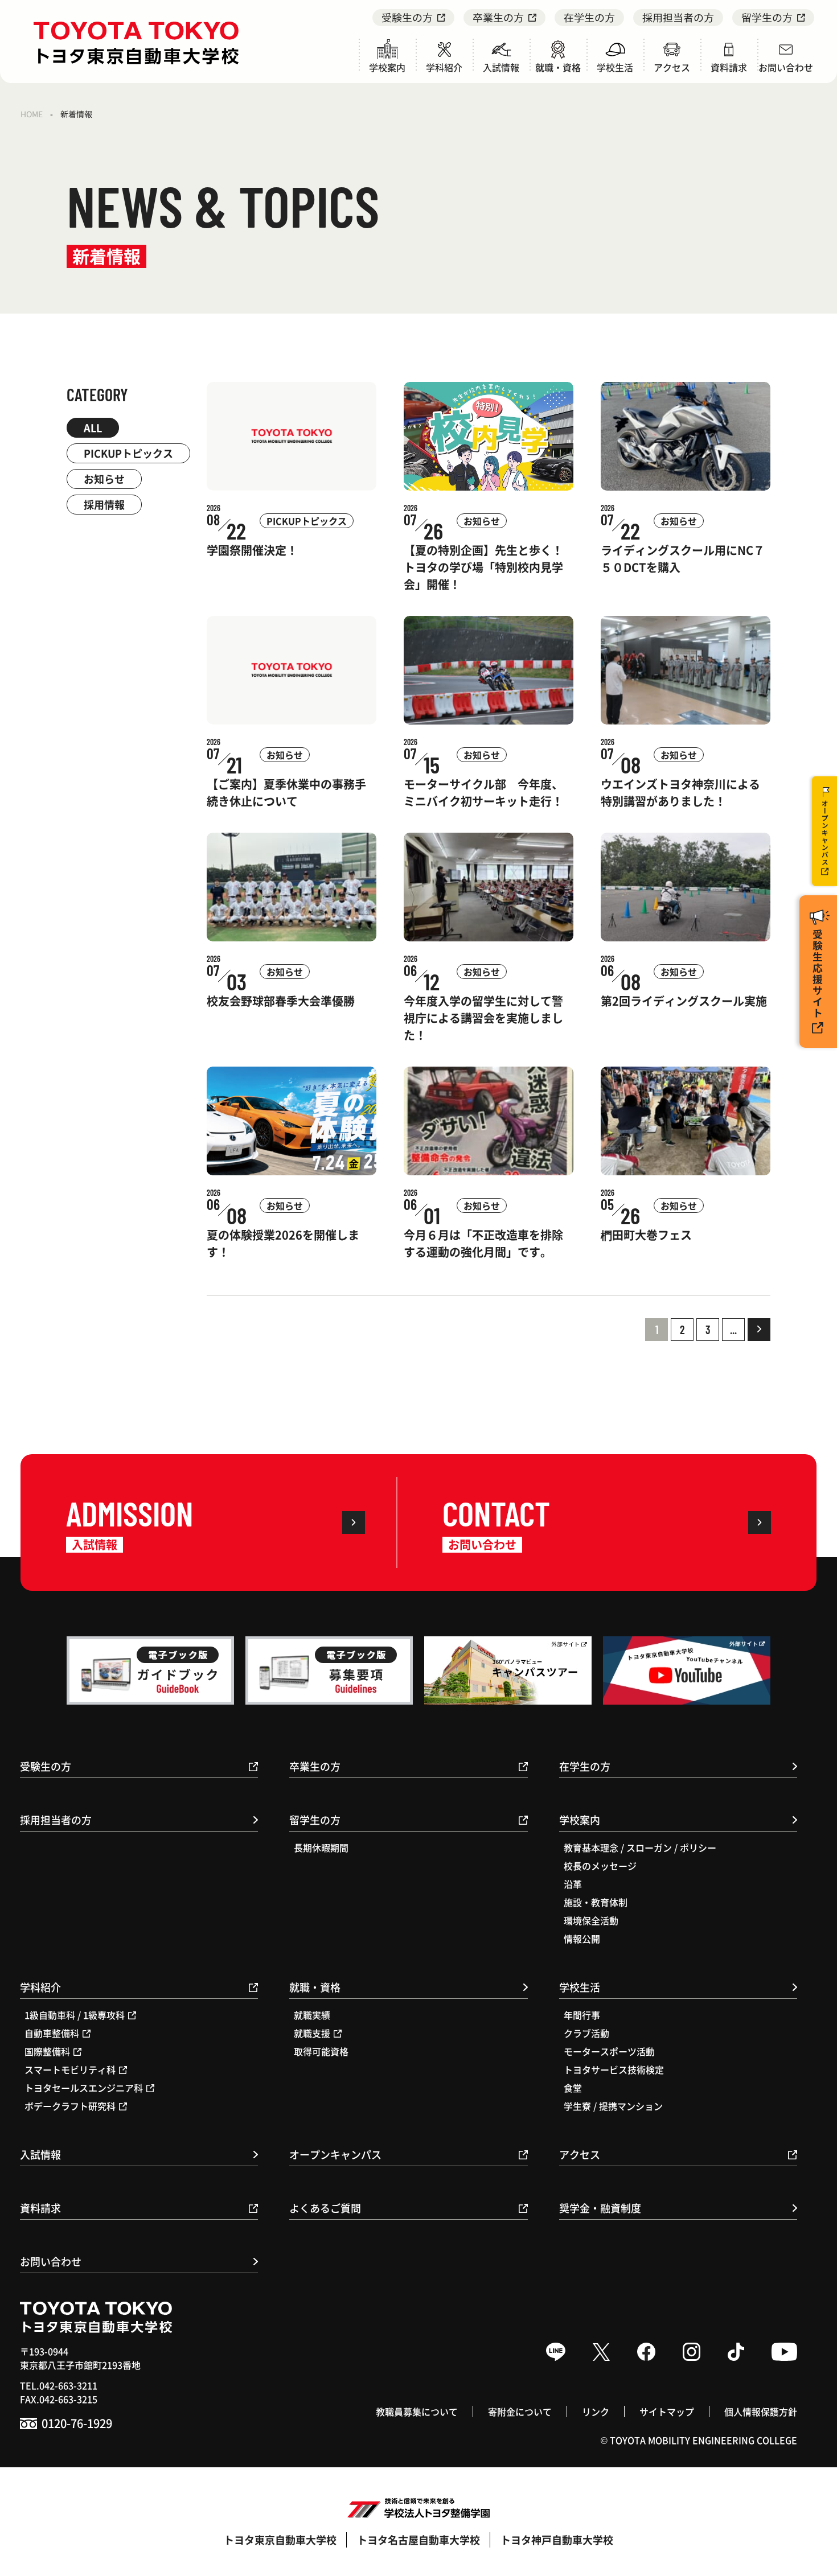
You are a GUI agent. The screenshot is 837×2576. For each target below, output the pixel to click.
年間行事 (582, 2015)
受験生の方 (407, 17)
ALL (93, 427)
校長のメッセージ (600, 1866)
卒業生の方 (498, 17)
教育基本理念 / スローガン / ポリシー (640, 1847)
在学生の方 (589, 17)
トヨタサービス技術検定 (614, 2069)
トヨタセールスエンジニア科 (84, 2088)
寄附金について (520, 2412)
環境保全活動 (591, 1920)
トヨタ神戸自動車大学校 (557, 2540)
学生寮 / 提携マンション (613, 2106)
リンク (596, 2412)
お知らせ (104, 479)
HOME (32, 114)
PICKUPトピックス (128, 453)
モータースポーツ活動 (609, 2051)
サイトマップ (667, 2412)
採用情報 (104, 504)
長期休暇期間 (321, 1847)
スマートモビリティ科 (70, 2069)
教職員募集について (417, 2412)
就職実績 (312, 2015)
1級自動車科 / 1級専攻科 (75, 2015)
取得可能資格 (321, 2051)
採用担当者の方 (678, 17)
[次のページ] (759, 1330)
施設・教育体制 (596, 1902)
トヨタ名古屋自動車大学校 (419, 2540)
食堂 (573, 2088)
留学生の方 (767, 17)
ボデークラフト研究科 (70, 2106)
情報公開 (582, 1939)
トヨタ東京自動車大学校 (280, 2540)
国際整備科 (47, 2051)
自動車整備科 (52, 2033)
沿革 (573, 1884)
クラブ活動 (586, 2033)
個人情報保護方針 (761, 2412)
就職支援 (312, 2033)
